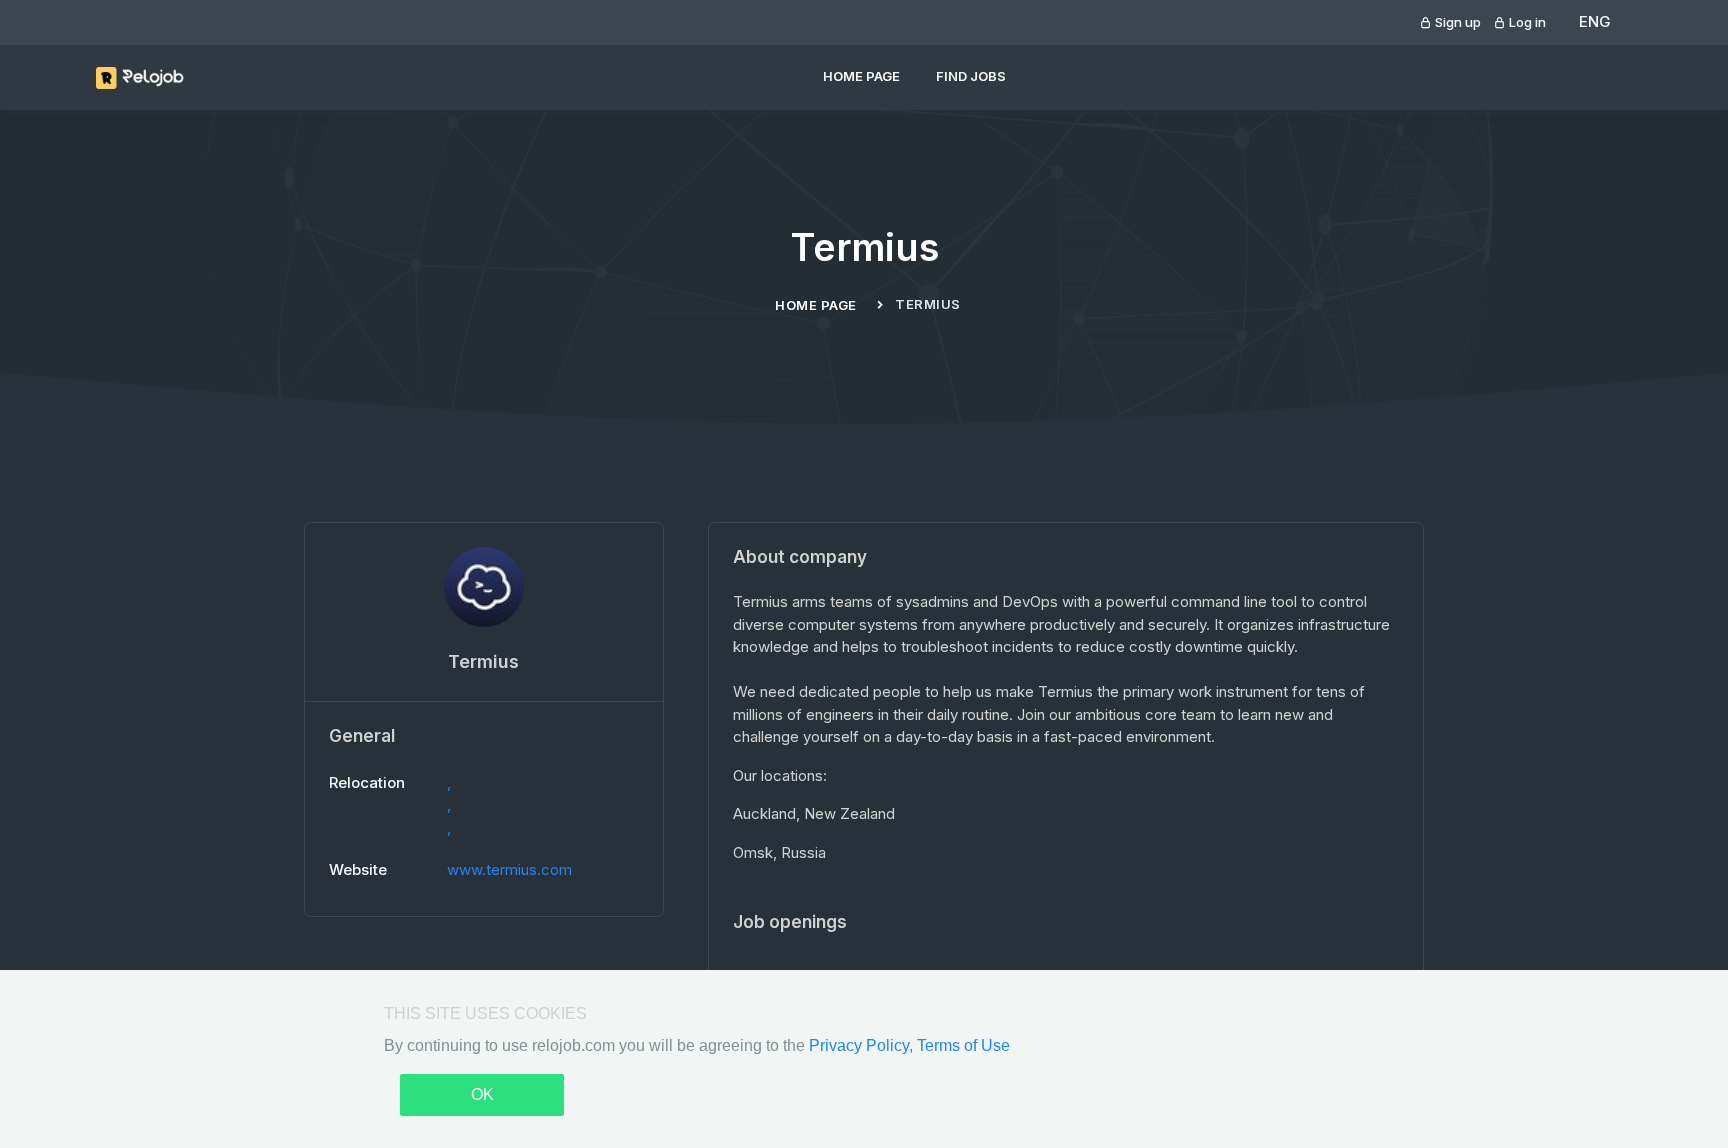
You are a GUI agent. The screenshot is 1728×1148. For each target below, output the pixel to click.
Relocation (367, 782)
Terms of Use (963, 1045)
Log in (1526, 22)
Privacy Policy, (863, 1045)
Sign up (1456, 22)
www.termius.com (509, 869)
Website (358, 869)
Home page (861, 76)
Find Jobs (971, 76)
